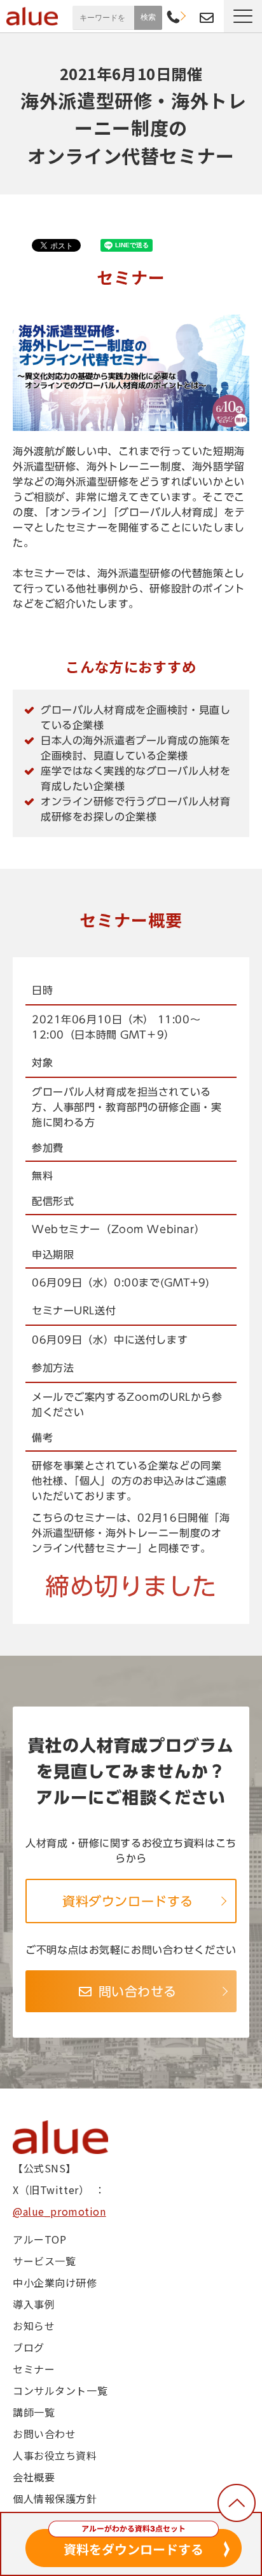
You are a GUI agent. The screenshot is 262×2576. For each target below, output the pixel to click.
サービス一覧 (44, 2261)
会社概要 (34, 2477)
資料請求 (190, 16)
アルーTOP (39, 2239)
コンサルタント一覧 (60, 2390)
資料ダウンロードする (128, 1901)
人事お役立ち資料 (55, 2455)
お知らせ (34, 2326)
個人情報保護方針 (55, 2498)
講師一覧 (34, 2412)
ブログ (29, 2347)
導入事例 (34, 2304)
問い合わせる (138, 1991)
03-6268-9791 (173, 18)
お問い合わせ (207, 18)
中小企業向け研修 (55, 2282)
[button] (243, 16)
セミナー (34, 2369)
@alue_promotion (59, 2211)
